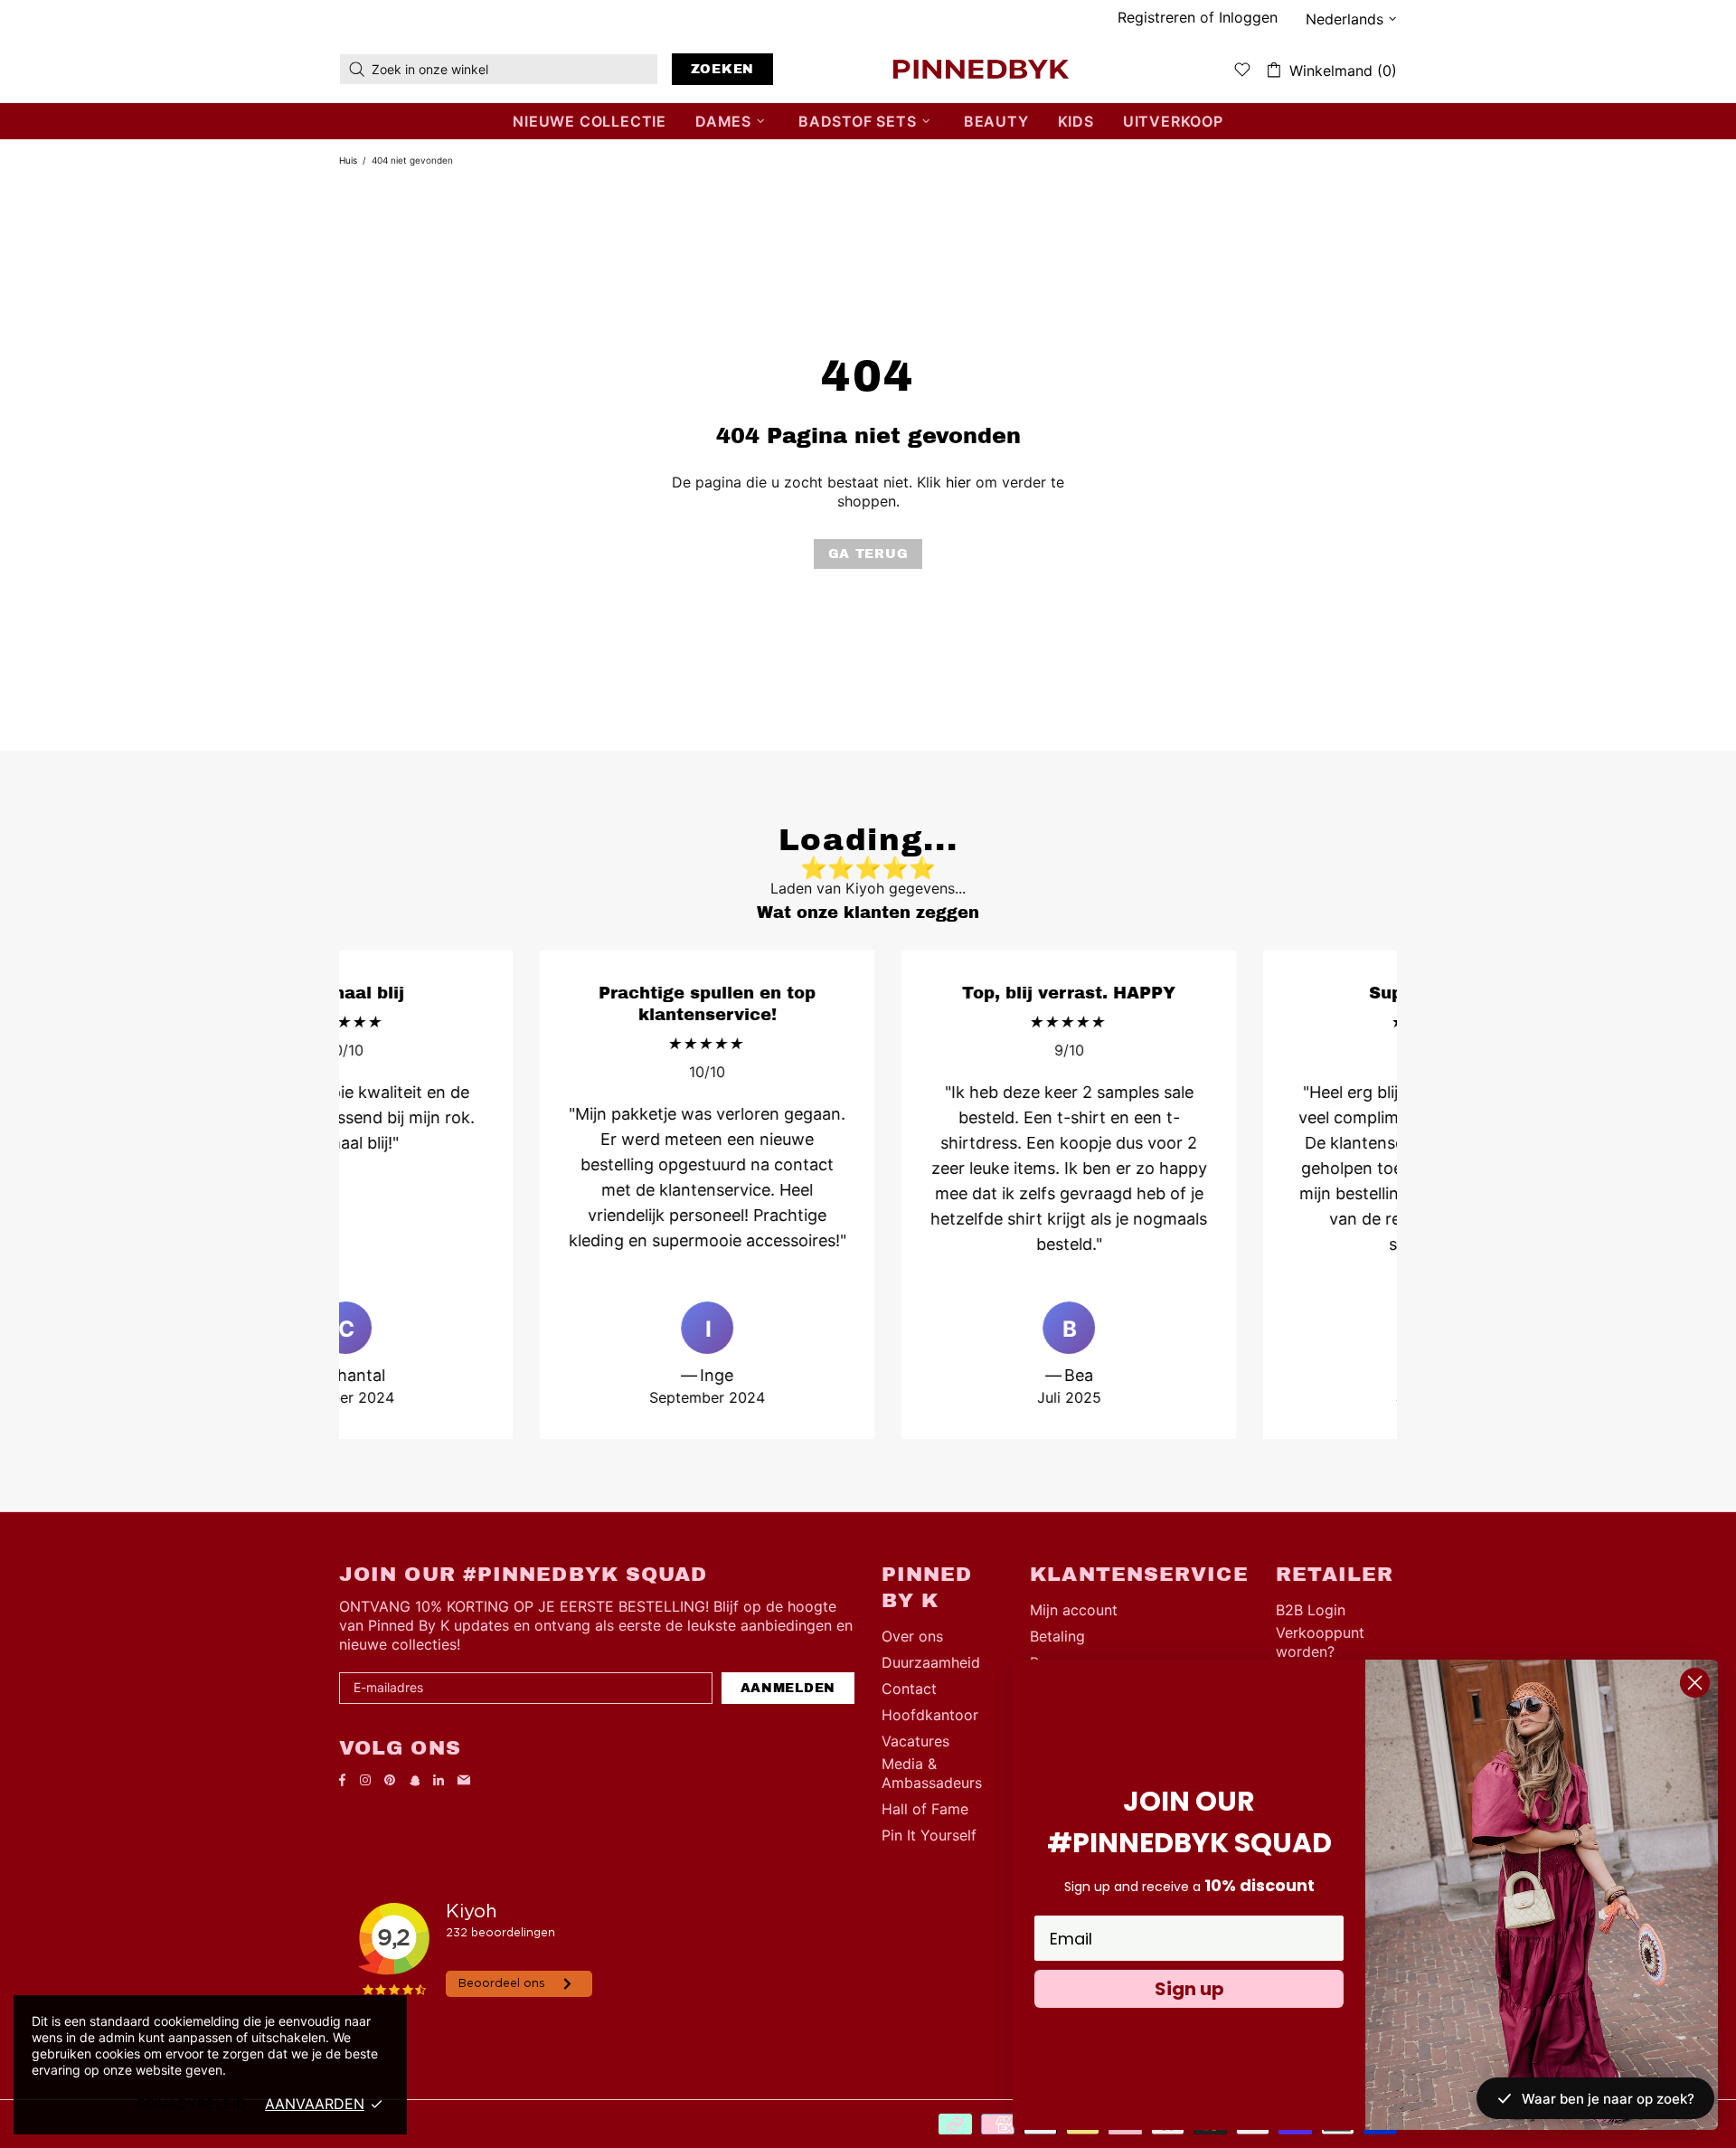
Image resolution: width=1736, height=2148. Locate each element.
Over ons (912, 1636)
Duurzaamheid (931, 1662)
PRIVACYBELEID (192, 2104)
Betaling (1057, 1636)
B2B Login (1311, 1610)
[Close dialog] (1695, 1683)
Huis (348, 160)
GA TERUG (868, 554)
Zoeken (722, 69)
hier (958, 482)
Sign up (1189, 1989)
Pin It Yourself (929, 1835)
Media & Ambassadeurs (932, 1773)
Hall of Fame (925, 1809)
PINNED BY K (981, 69)
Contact (909, 1689)
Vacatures (915, 1741)
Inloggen (1248, 17)
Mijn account (1074, 1610)
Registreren (1156, 17)
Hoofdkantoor (930, 1715)
